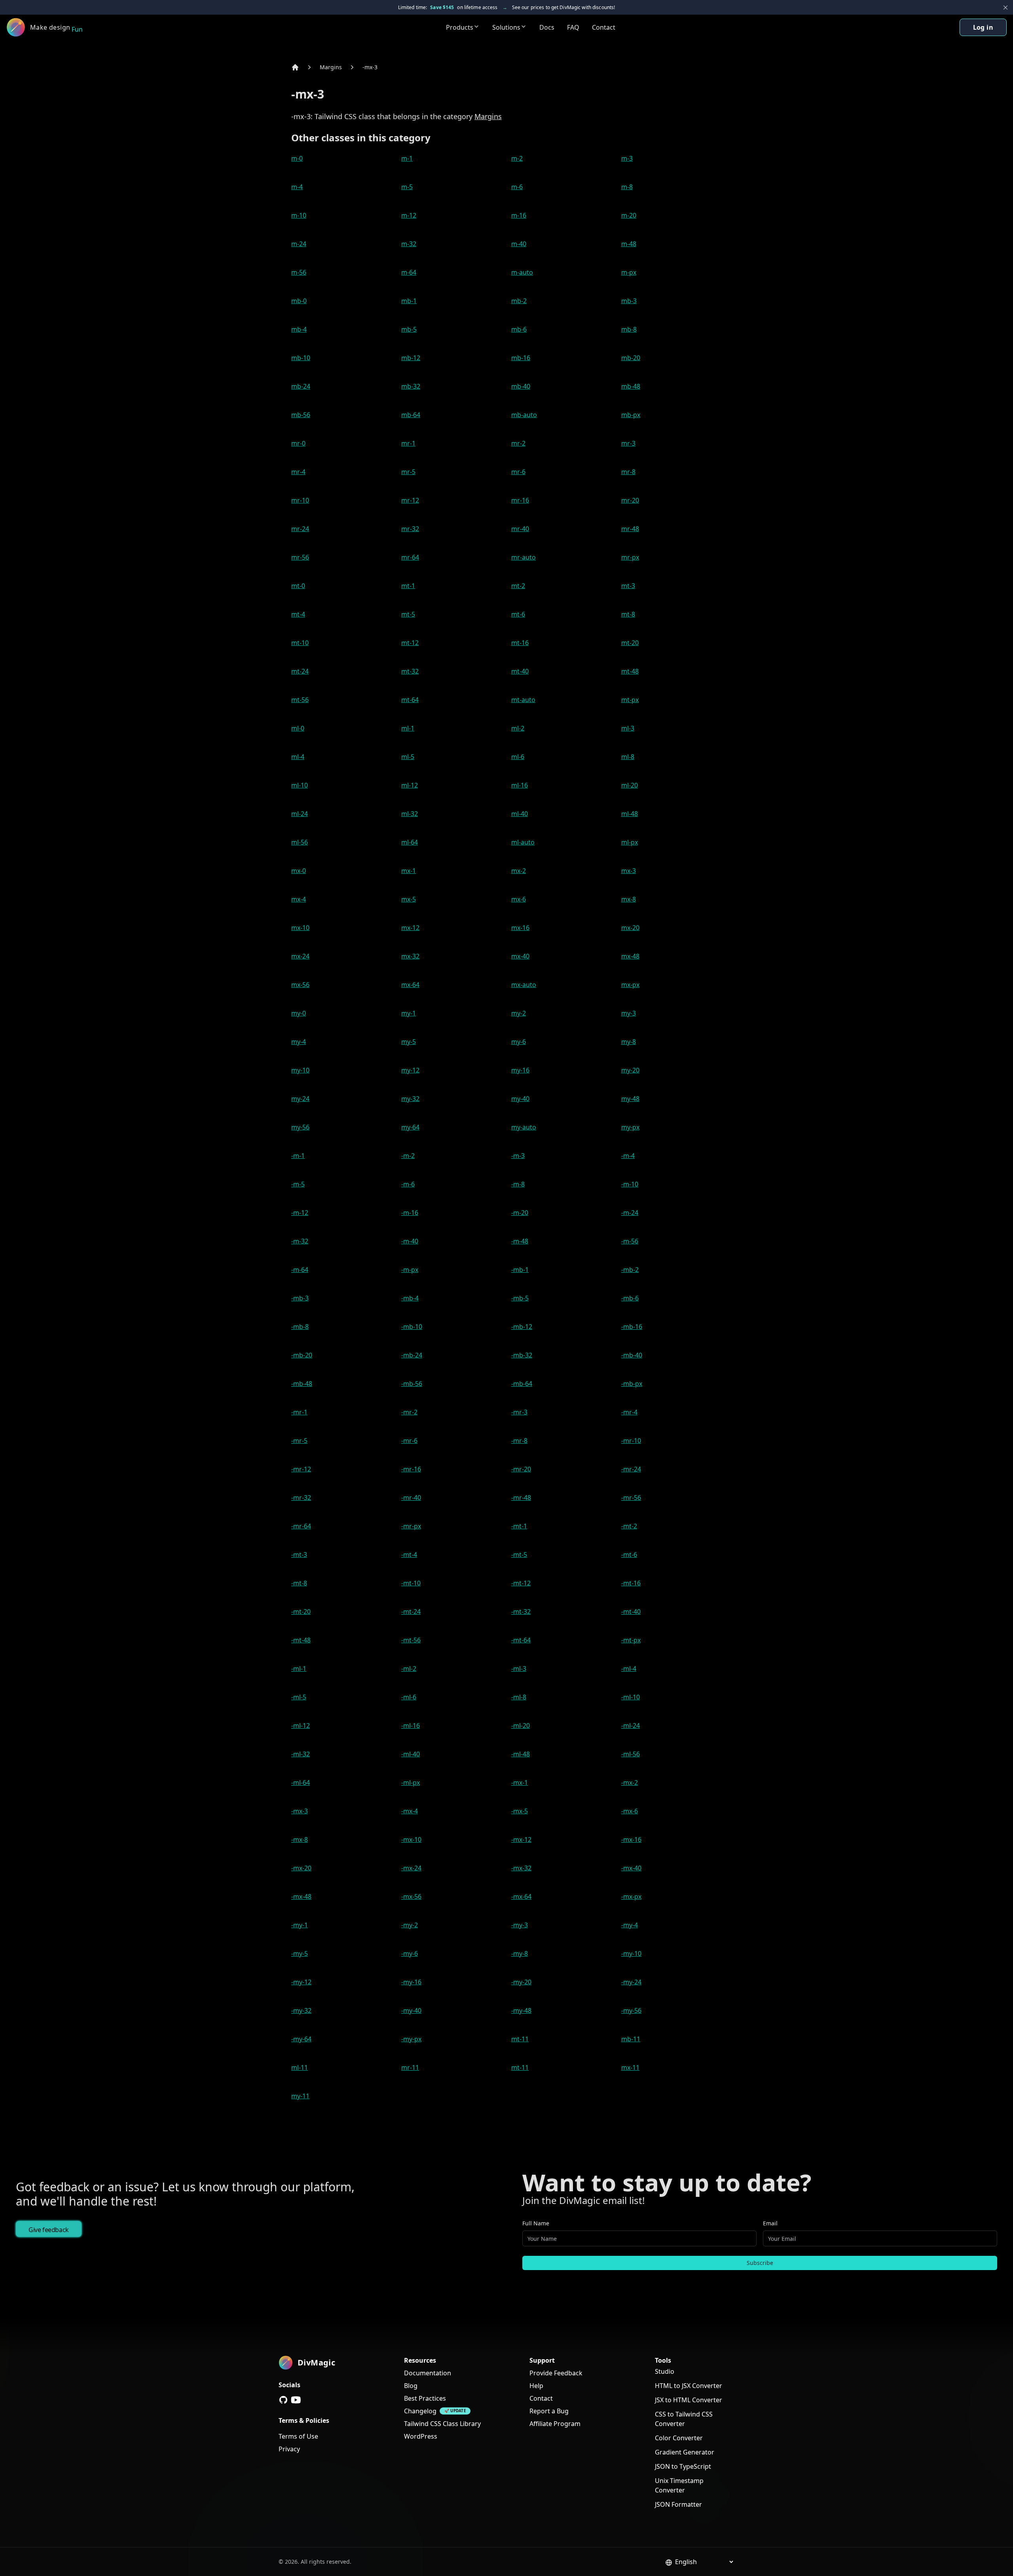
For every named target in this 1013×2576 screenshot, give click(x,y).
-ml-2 (409, 1669)
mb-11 (631, 2039)
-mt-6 (629, 1555)
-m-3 (518, 1156)
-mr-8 (519, 1441)
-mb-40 (632, 1355)
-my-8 (520, 1953)
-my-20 (521, 1982)
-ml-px (411, 1783)
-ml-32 (301, 1754)
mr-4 (298, 472)
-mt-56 (411, 1640)
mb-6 (519, 329)
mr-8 (628, 472)
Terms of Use (298, 2436)
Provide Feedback (556, 2373)
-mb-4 (410, 1298)
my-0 (299, 1013)
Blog (411, 2386)
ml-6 (518, 757)
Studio (665, 2371)
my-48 (630, 1099)
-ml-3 (519, 1669)
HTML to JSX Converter (689, 2386)
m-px (629, 272)
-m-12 (300, 1213)
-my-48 (521, 2010)
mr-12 (410, 500)
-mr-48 (521, 1498)
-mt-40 (631, 1612)
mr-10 (300, 500)
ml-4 (298, 757)
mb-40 (521, 386)
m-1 (407, 158)
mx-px (630, 985)
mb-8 (629, 329)
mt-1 (408, 586)
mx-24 (300, 956)
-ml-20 (521, 1726)
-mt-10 (411, 1583)
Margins (331, 67)
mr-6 (518, 472)
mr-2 (518, 443)
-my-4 (630, 1925)
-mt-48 (301, 1640)
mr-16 (520, 500)
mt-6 (518, 614)
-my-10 (631, 1953)
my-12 (410, 1070)
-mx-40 (631, 1868)
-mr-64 (301, 1526)
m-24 (299, 244)
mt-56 (300, 700)
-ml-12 (301, 1726)
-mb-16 (632, 1327)
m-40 (519, 244)
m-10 (299, 215)
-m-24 (630, 1213)
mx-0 (299, 871)
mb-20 (631, 358)
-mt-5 (519, 1555)
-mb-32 (522, 1355)
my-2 (519, 1013)
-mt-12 (521, 1583)
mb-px (631, 415)
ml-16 (520, 785)
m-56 (299, 272)
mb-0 (299, 301)
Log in (983, 27)
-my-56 (631, 2010)
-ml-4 (629, 1669)
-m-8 (518, 1184)
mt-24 (300, 671)
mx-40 (520, 956)
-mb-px (632, 1384)
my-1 (409, 1013)
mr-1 (408, 443)
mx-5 (409, 899)
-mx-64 (521, 1896)
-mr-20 (521, 1469)
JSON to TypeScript (683, 2466)
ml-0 (298, 728)
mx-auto (524, 985)
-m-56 (630, 1241)
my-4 (299, 1042)
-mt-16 (631, 1583)
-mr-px (411, 1526)
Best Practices (425, 2398)
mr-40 (520, 529)
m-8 (627, 187)
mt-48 (630, 671)
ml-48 (630, 814)
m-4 (297, 187)
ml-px (630, 842)
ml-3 (628, 728)
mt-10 (300, 643)
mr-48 (630, 529)
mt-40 (520, 671)
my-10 (300, 1070)
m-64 (409, 272)
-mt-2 (629, 1526)
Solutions (506, 27)
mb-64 (411, 415)
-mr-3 (519, 1412)
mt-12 (410, 643)
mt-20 (630, 643)
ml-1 (408, 728)
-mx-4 (410, 1811)
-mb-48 (302, 1384)
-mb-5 (520, 1298)
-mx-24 (411, 1868)
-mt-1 (519, 1526)
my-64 (410, 1127)
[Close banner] (1005, 8)
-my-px (411, 2039)
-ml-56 (631, 1754)
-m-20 (520, 1213)
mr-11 (410, 2067)
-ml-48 (521, 1754)
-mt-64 (521, 1640)
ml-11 (300, 2067)
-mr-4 (629, 1412)
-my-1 (300, 1925)
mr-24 (300, 529)
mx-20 (630, 928)
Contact (604, 27)
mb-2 (519, 301)
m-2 (517, 158)
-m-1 (298, 1156)
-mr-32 (301, 1498)
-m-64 (300, 1270)
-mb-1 (520, 1270)
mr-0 (298, 443)
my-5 (409, 1042)
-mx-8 (300, 1839)
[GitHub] (283, 2400)
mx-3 (629, 871)
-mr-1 (299, 1412)
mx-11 (630, 2067)
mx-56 (300, 985)
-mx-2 (630, 1783)
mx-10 (300, 928)
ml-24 (300, 814)
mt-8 (628, 614)
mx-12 (410, 928)
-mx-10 (411, 1839)
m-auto (522, 272)
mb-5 (409, 329)
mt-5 (408, 614)
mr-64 (410, 557)
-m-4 (628, 1156)
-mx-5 (520, 1811)
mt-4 (298, 614)
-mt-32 (521, 1612)
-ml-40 (411, 1754)
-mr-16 (411, 1469)
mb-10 (301, 358)
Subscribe (760, 2263)
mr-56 (300, 557)
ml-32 (410, 814)
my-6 (519, 1042)
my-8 (629, 1042)
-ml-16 (411, 1726)
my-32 (410, 1099)
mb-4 (299, 329)
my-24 (300, 1099)
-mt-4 (409, 1555)
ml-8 (628, 757)
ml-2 (518, 728)
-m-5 (298, 1184)
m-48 (629, 244)
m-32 (409, 244)
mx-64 (410, 985)
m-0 (297, 158)
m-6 (517, 187)
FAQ (573, 27)
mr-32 (410, 529)
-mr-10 (631, 1441)
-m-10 (630, 1184)
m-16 (519, 215)
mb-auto (524, 415)
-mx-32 (521, 1868)
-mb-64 (522, 1384)
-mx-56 (411, 1896)
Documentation (428, 2373)
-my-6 (410, 1953)
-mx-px (631, 1896)
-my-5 (300, 1953)
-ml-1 (299, 1669)
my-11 (300, 2096)
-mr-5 (299, 1441)
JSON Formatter (678, 2504)
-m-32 (300, 1241)
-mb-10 (412, 1327)
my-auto (524, 1127)
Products (460, 27)
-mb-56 (412, 1384)
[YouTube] (296, 2400)
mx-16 (520, 928)
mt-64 (410, 700)
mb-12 (411, 358)
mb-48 (631, 386)
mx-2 (519, 871)
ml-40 (520, 814)
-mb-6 (630, 1298)
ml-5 (408, 757)
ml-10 (300, 785)
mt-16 (520, 643)
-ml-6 (409, 1697)
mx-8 (629, 899)
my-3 (629, 1013)
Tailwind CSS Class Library (442, 2424)
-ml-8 (519, 1697)
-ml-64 (301, 1783)
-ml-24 (631, 1726)
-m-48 (520, 1241)
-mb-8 (300, 1327)
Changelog (420, 2411)
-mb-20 (302, 1355)
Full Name (536, 2223)
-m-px (410, 1270)
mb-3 (629, 301)
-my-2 (410, 1925)
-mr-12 (301, 1469)
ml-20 (630, 785)
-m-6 (408, 1184)
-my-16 (411, 1982)
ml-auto (523, 842)
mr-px (630, 557)
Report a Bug (549, 2411)
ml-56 (300, 842)
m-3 (627, 158)
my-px (630, 1127)
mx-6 (519, 899)
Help (536, 2386)
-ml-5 (299, 1697)
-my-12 (301, 1982)
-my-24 (631, 1982)
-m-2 (408, 1156)
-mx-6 (630, 1811)
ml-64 (410, 842)
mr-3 (628, 443)
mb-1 (409, 301)
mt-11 (520, 2039)
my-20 (630, 1070)
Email (770, 2223)
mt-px (630, 700)
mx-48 (630, 956)
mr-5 (408, 472)
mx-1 (409, 871)
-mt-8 (299, 1583)
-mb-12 (522, 1327)
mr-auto (524, 557)
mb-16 (521, 358)
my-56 (300, 1127)
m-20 (629, 215)
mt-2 (518, 586)
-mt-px (631, 1640)
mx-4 (299, 899)
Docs (547, 27)
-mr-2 (409, 1412)
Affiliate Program (555, 2424)
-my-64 (301, 2039)
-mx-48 (301, 1896)
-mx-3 (370, 67)
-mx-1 (520, 1783)
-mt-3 (299, 1555)
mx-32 (410, 956)
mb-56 (301, 415)
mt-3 (628, 586)
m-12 (409, 215)
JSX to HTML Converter (689, 2400)
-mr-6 (409, 1441)
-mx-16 (631, 1839)
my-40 (520, 1099)
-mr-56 (631, 1498)
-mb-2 (630, 1270)
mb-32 (411, 386)
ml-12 (410, 785)
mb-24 (301, 386)
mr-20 (630, 500)
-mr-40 (411, 1498)
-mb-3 (300, 1298)
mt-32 (410, 671)
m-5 (407, 187)
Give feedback (49, 2230)
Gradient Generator (685, 2452)
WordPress (421, 2436)
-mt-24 (411, 1612)
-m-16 (410, 1213)
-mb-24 (412, 1355)
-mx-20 (301, 1868)
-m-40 (410, 1241)
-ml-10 (631, 1697)
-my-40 (411, 2010)
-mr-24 (631, 1469)
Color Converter (679, 2438)
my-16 (520, 1070)
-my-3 (520, 1925)
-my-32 (301, 2010)
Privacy (289, 2449)
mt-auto (523, 700)
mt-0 (298, 586)
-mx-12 (521, 1839)
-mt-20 (301, 1612)
